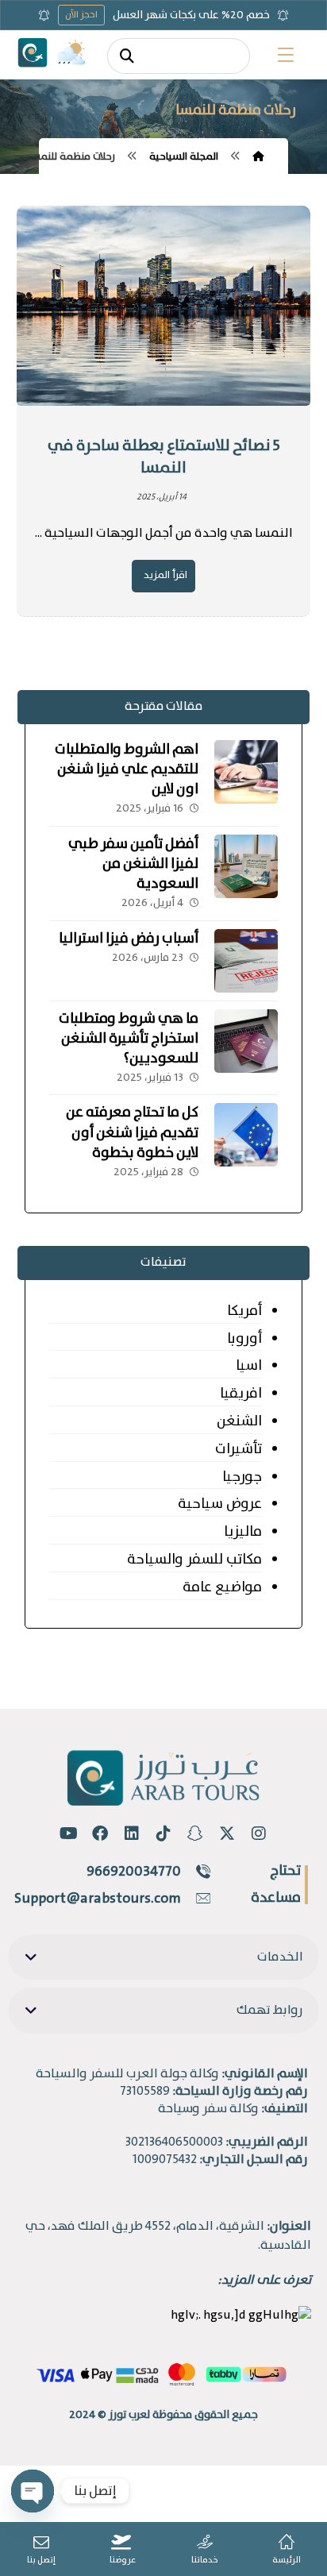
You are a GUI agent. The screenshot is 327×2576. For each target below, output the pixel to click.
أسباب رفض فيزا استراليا (129, 939)
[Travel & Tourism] (33, 52)
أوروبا (244, 1339)
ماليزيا (243, 1532)
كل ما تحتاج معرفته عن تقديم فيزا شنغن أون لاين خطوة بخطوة (132, 1132)
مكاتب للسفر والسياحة (194, 1560)
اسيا (249, 1366)
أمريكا (244, 1311)
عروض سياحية (220, 1504)
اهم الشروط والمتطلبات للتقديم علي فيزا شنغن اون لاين (127, 769)
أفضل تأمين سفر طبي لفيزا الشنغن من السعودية (133, 864)
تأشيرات (239, 1449)
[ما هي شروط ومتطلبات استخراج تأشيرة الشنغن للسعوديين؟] (246, 1041)
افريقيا (241, 1394)
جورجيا (242, 1477)
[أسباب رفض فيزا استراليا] (246, 961)
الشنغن (239, 1421)
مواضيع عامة (222, 1587)
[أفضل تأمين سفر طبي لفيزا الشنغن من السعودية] (246, 866)
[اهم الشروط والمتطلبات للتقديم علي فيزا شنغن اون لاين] (246, 772)
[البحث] (127, 56)
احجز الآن (81, 15)
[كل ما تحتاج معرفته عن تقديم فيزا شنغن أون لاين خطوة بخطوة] (246, 1135)
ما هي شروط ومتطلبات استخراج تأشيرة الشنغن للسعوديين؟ (129, 1039)
